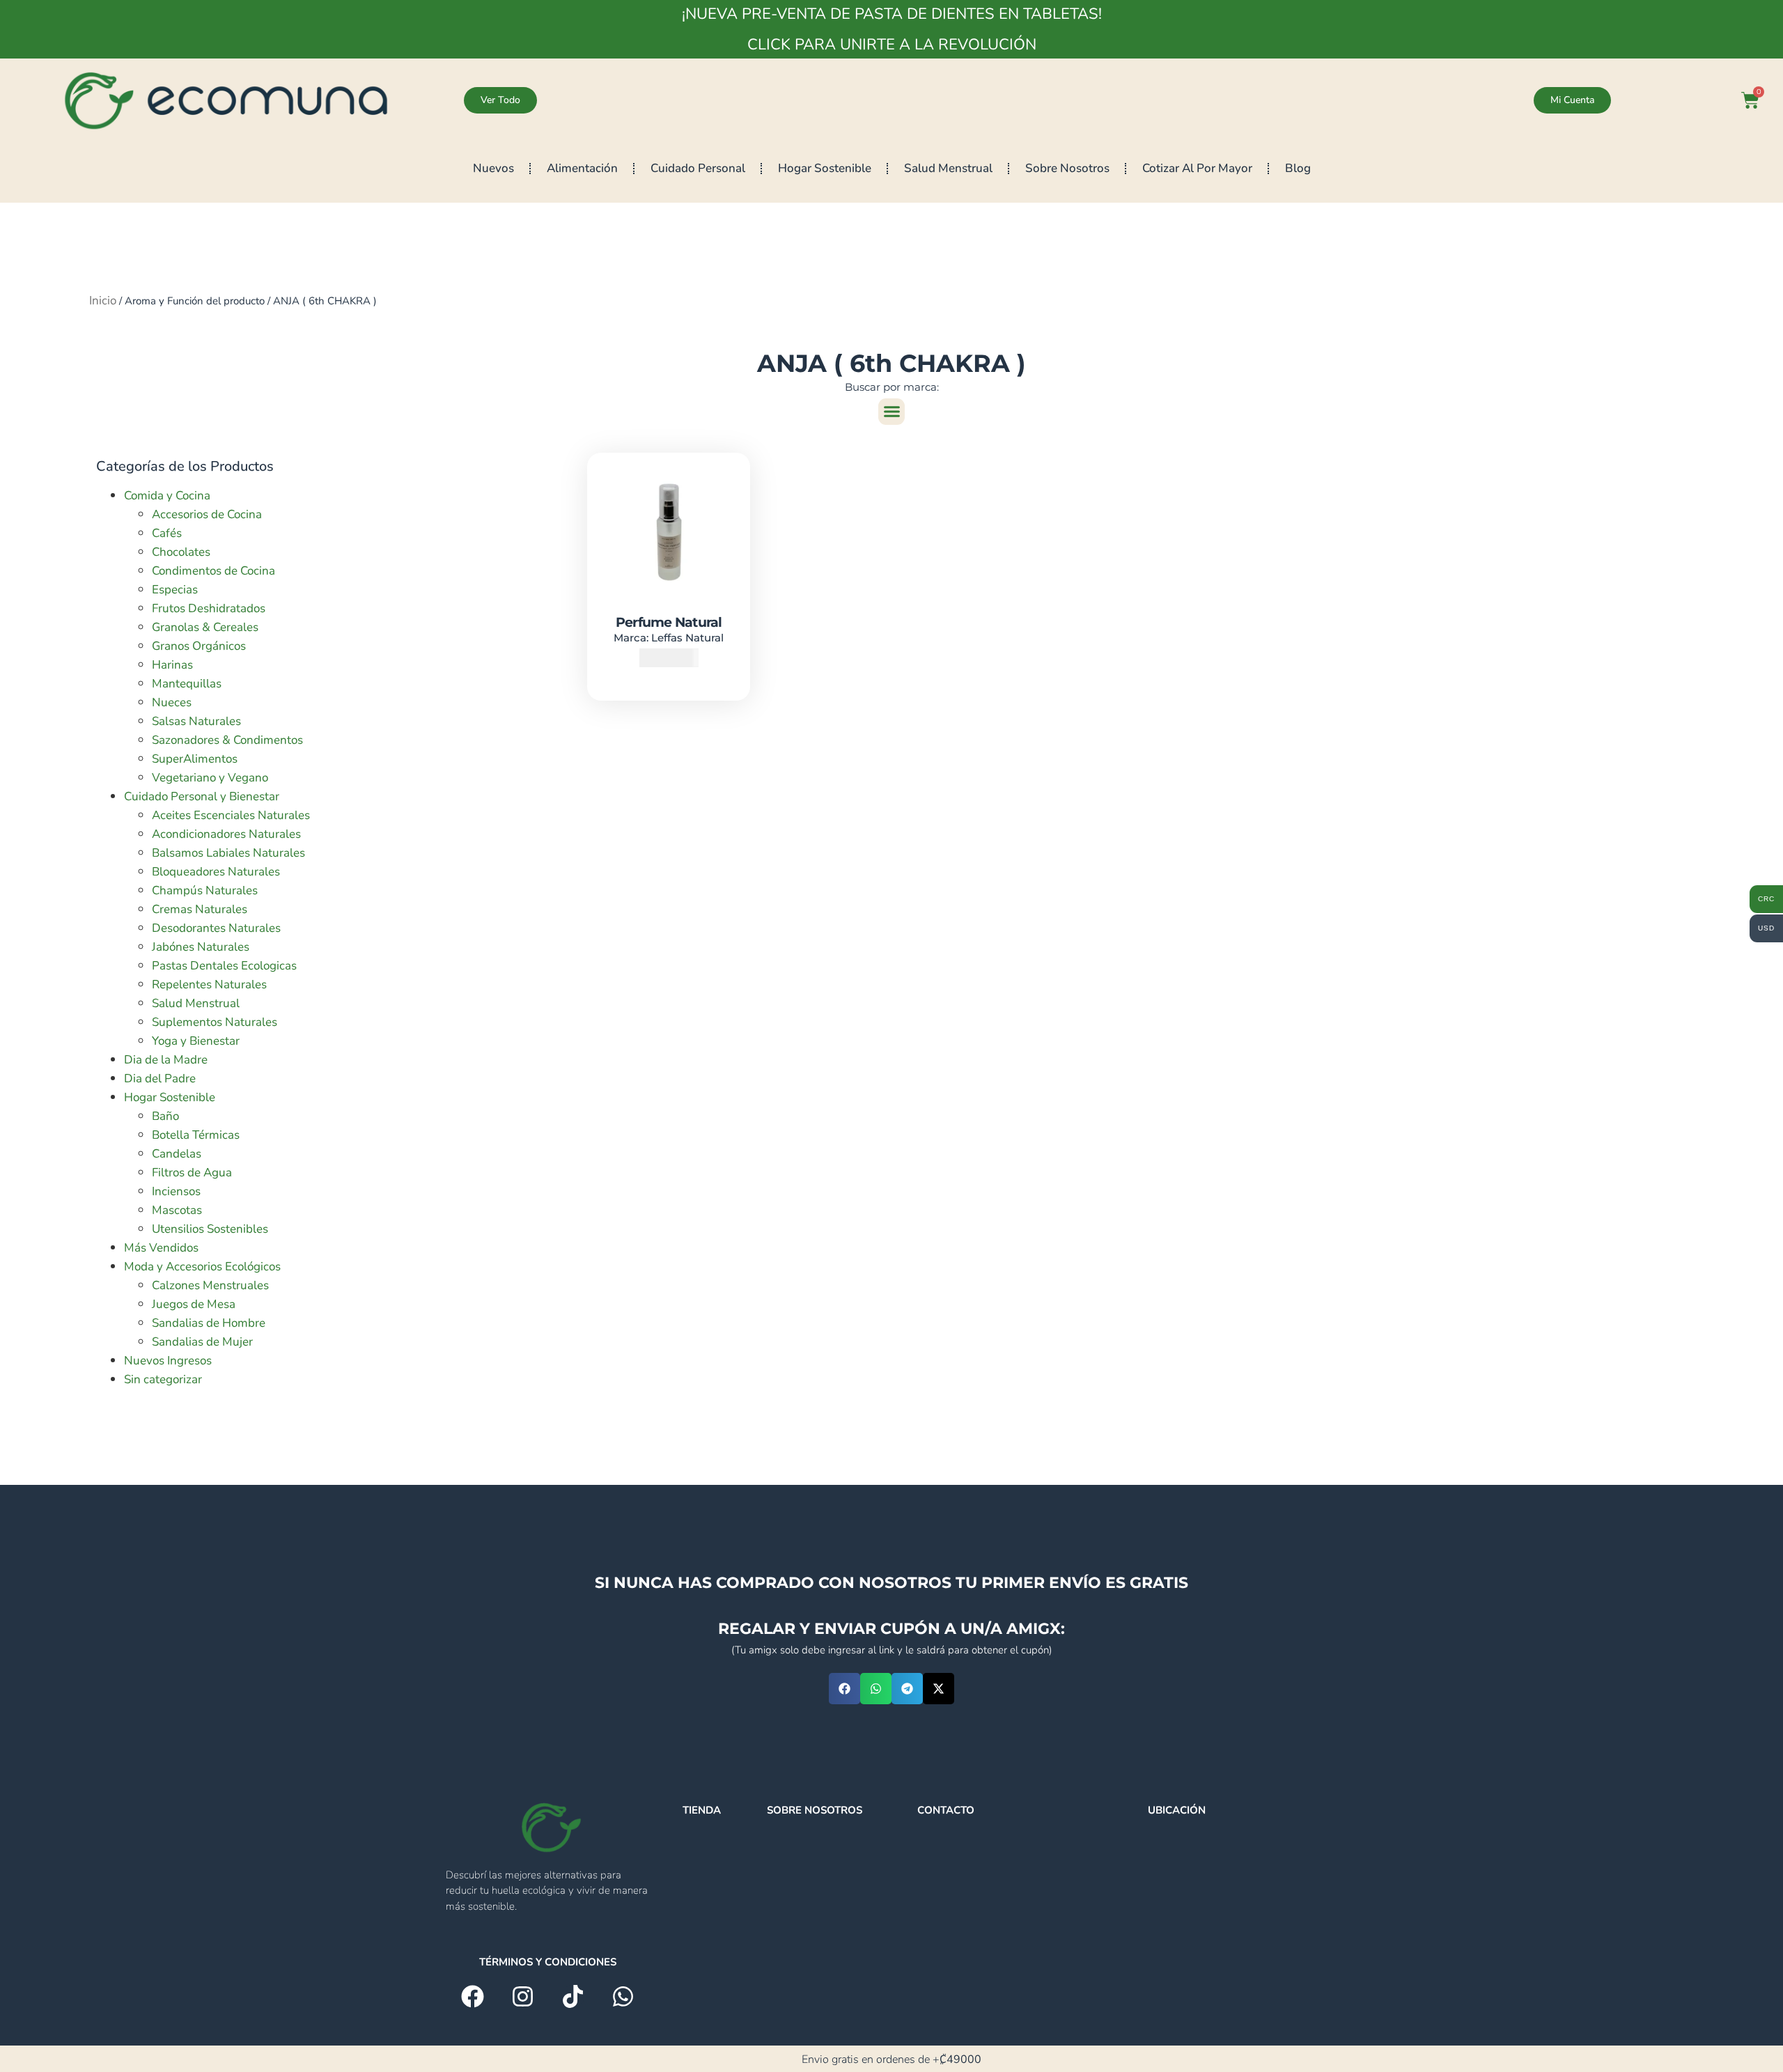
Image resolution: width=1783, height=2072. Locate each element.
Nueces (172, 702)
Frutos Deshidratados (209, 608)
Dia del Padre (160, 1078)
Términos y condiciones (548, 1962)
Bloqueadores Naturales (216, 872)
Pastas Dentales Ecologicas (224, 966)
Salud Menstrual (948, 168)
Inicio (103, 301)
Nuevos (493, 168)
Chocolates (181, 552)
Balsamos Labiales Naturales (228, 853)
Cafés (167, 533)
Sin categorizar (163, 1379)
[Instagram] (523, 1996)
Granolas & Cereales (205, 627)
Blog (1298, 168)
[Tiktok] (573, 1996)
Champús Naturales (205, 890)
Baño (165, 1116)
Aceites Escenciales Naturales (231, 815)
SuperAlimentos (195, 759)
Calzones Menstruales (210, 1285)
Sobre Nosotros (1067, 168)
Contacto (946, 1810)
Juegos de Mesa (194, 1304)
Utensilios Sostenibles (210, 1229)
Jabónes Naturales (201, 947)
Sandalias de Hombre (209, 1323)
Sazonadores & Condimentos (227, 740)
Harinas (172, 665)
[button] (891, 412)
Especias (175, 590)
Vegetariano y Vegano (210, 778)
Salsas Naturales (196, 721)
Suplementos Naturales (215, 1022)
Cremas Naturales (200, 909)
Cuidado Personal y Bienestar (202, 796)
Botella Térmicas (196, 1135)
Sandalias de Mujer (202, 1342)
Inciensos (176, 1191)
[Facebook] (473, 1996)
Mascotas (177, 1210)
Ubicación (1177, 1810)
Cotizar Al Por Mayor (1197, 168)
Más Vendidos (161, 1248)
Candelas (177, 1154)
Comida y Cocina (167, 496)
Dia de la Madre (166, 1060)
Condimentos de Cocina (213, 571)
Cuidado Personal (698, 168)
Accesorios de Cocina (207, 514)
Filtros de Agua (192, 1173)
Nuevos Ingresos (168, 1361)
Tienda (702, 1810)
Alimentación (582, 168)
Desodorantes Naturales (216, 928)
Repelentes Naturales (209, 984)
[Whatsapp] (623, 1996)
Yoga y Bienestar (196, 1041)
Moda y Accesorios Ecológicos (202, 1267)
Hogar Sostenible (825, 168)
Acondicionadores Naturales (226, 834)
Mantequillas (187, 684)
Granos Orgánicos (199, 646)
